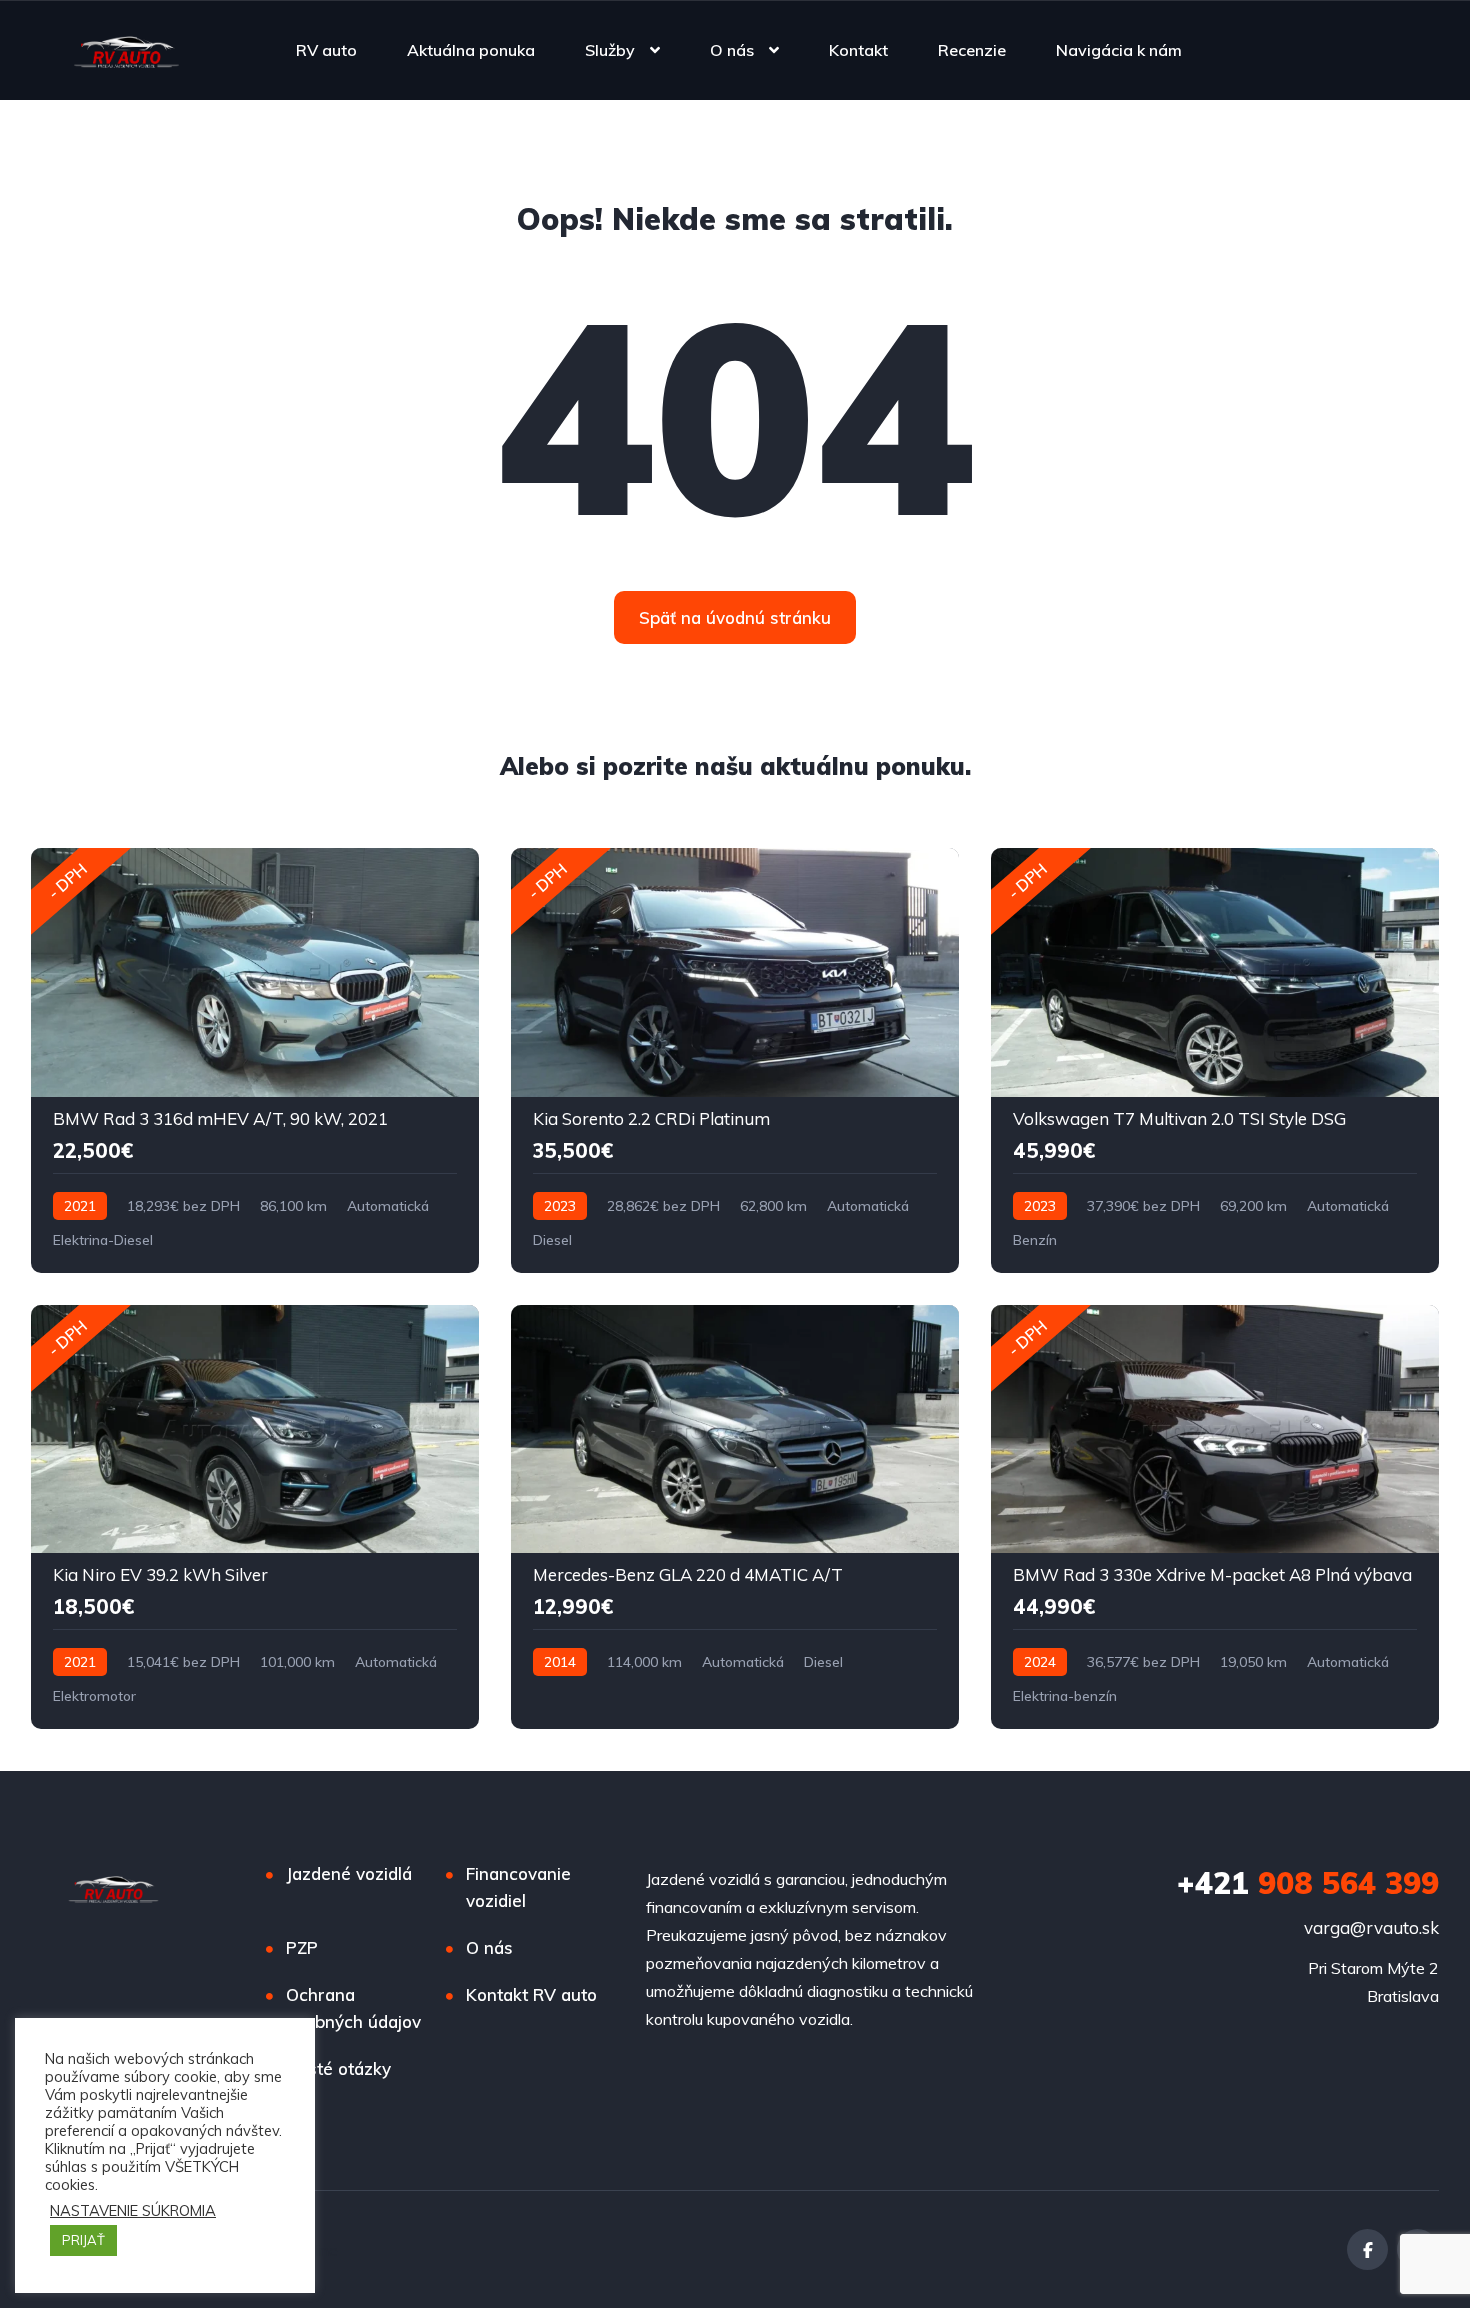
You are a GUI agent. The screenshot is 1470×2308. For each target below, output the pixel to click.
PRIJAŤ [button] (83, 2240)
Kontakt (858, 50)
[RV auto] (126, 50)
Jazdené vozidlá (349, 1873)
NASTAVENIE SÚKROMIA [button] (133, 2211)
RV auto (326, 50)
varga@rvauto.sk (1371, 1927)
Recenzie (972, 50)
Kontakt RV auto (531, 1994)
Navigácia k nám (1119, 50)
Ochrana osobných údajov (353, 2008)
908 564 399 (1308, 1883)
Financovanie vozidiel (518, 1887)
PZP (302, 1947)
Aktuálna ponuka (471, 50)
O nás (732, 50)
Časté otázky (338, 2068)
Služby (610, 50)
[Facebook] (1367, 2249)
